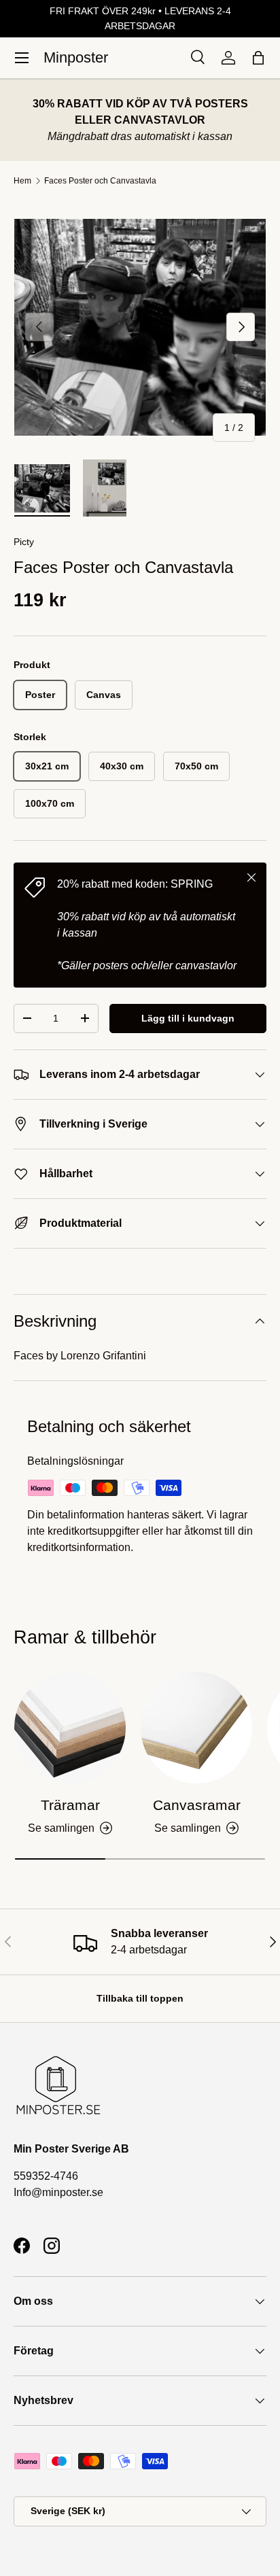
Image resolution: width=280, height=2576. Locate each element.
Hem (22, 181)
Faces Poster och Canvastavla (100, 181)
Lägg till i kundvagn (188, 1018)
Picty (24, 542)
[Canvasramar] (196, 1728)
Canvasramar (197, 1805)
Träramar (70, 1805)
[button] (258, 58)
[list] (140, 327)
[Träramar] (70, 1728)
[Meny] (22, 58)
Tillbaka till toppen (140, 1998)
